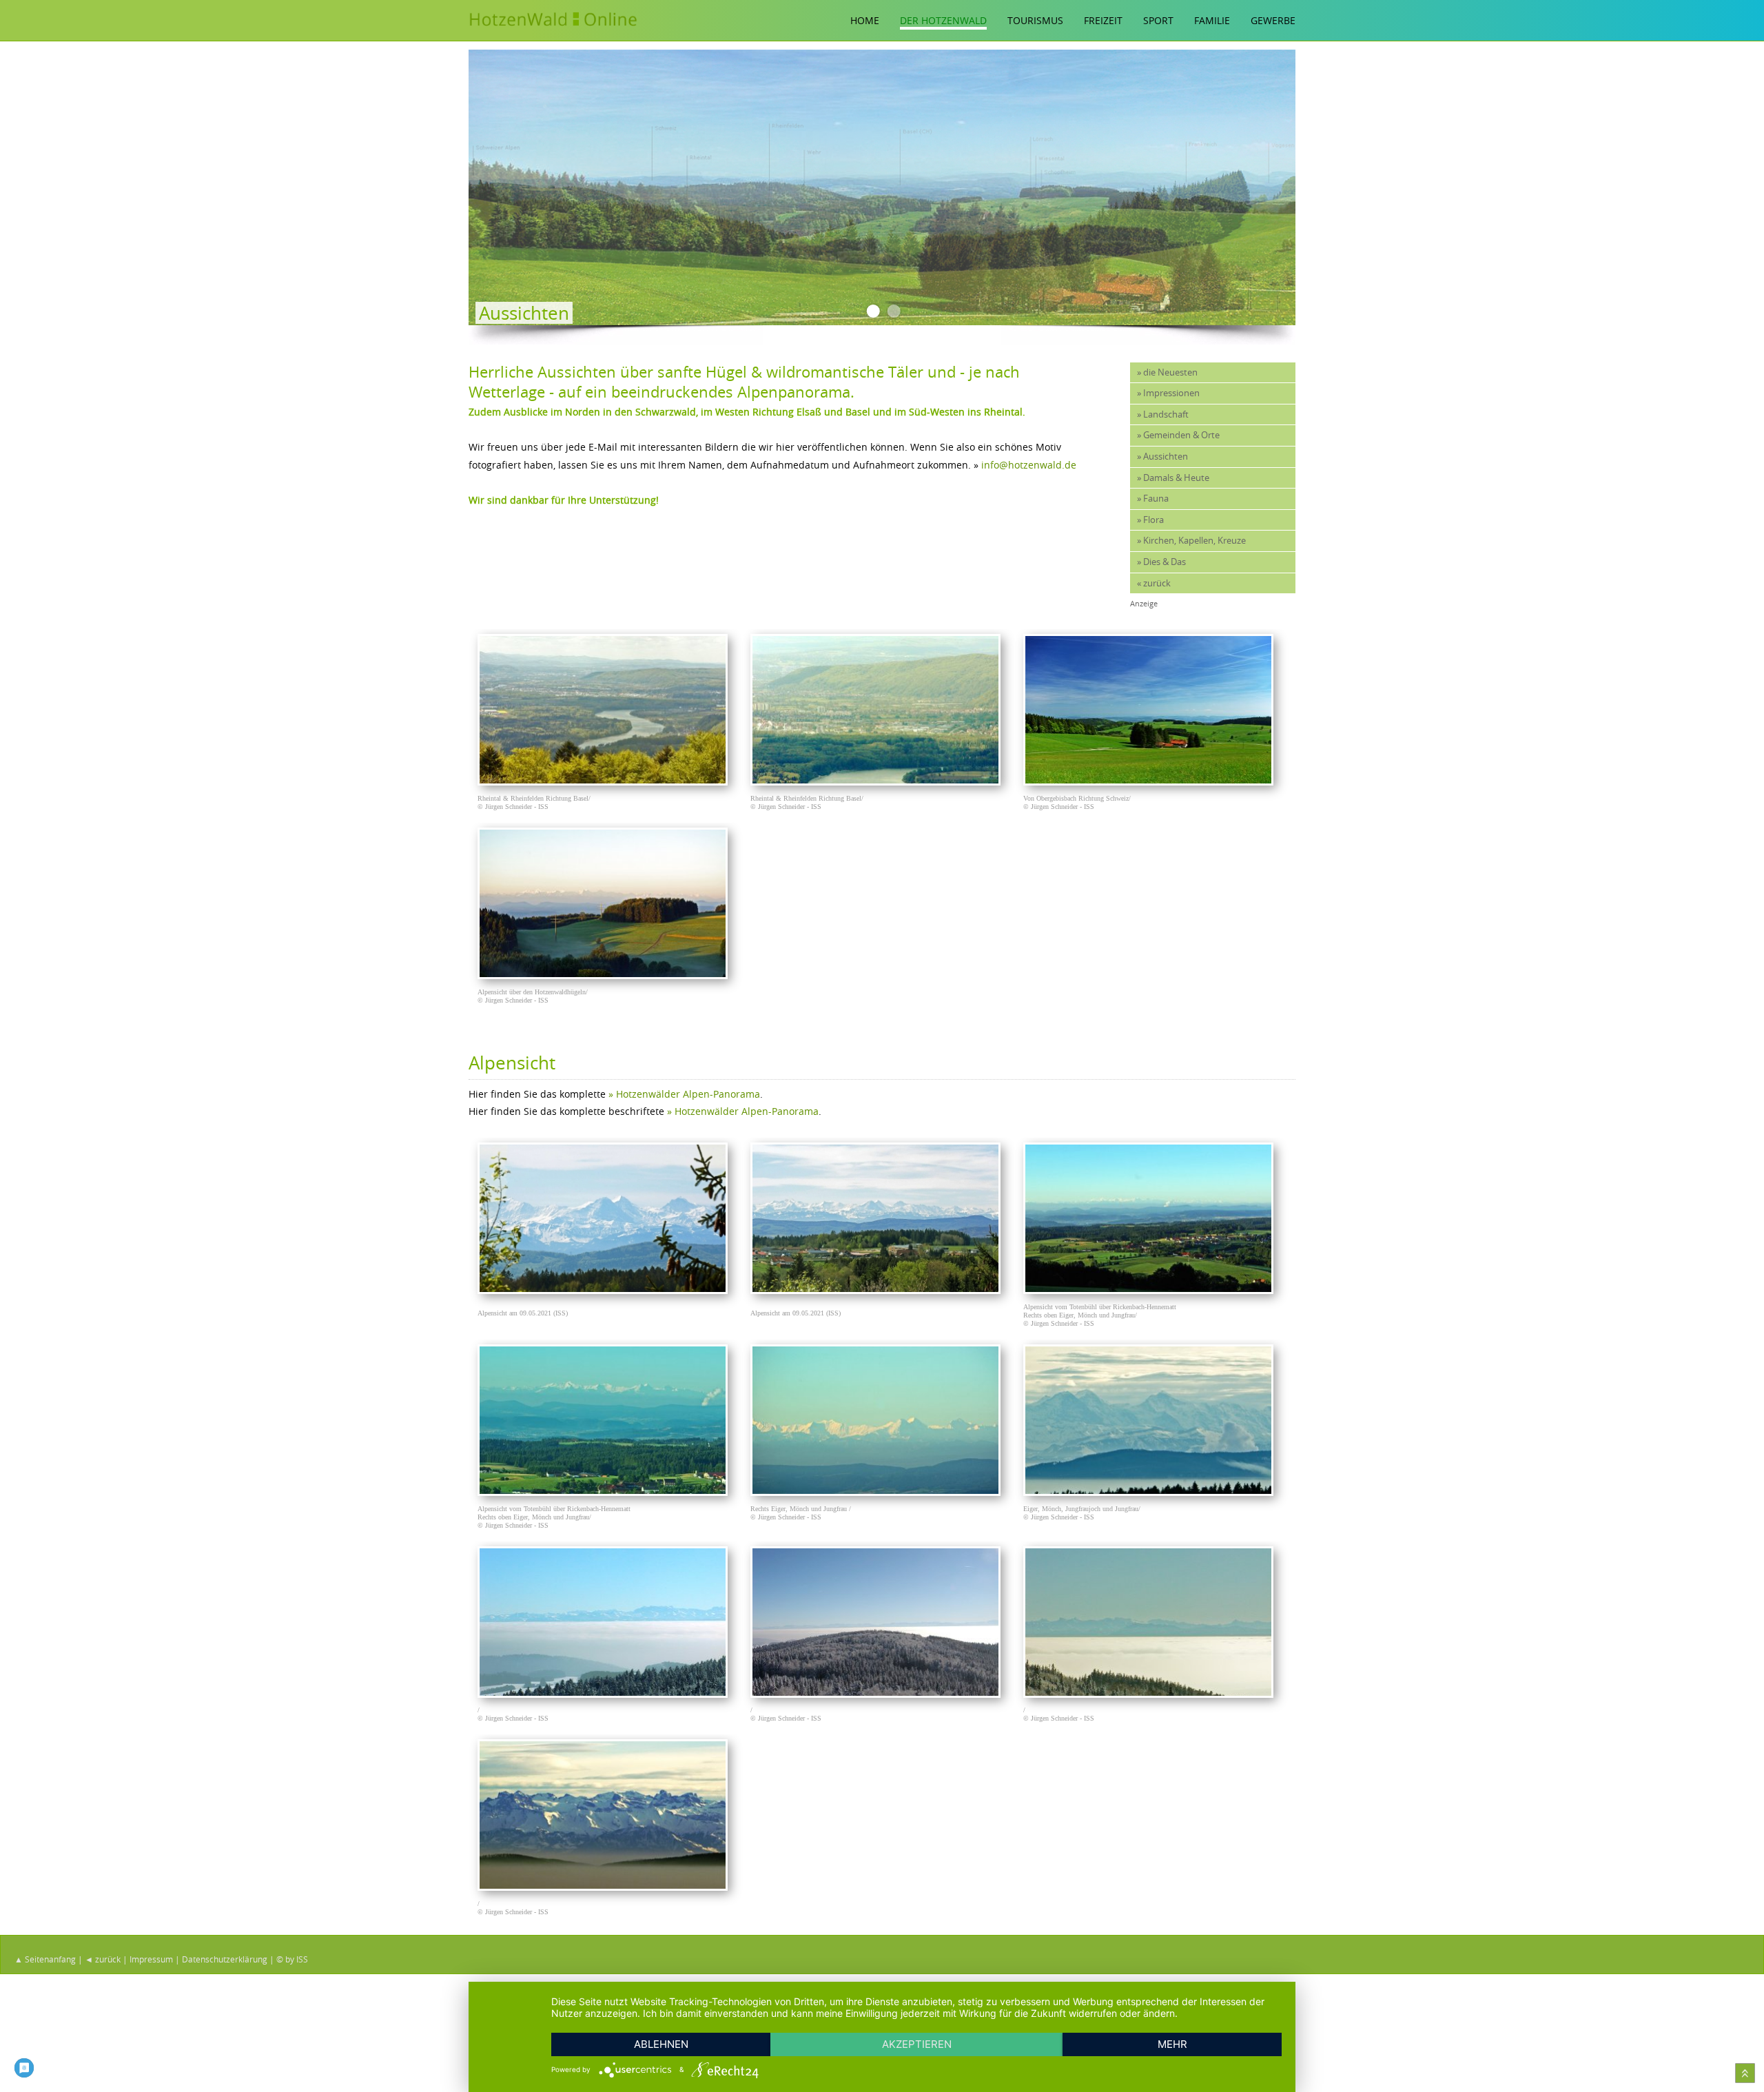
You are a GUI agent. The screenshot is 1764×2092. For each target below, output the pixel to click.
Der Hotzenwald (943, 20)
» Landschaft (1163, 414)
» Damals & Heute (1173, 478)
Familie (1212, 20)
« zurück (1154, 583)
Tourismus (1035, 20)
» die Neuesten (1167, 372)
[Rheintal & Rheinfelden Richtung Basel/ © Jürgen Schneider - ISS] (606, 782)
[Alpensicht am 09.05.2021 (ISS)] (606, 1290)
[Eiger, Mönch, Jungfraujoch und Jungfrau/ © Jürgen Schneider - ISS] (1152, 1492)
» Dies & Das (1161, 562)
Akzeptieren (917, 2044)
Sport (1158, 20)
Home (865, 20)
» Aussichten (1162, 457)
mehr (1172, 2044)
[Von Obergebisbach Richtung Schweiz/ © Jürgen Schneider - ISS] (1152, 782)
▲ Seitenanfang (45, 1959)
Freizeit (1103, 20)
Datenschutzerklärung (225, 1959)
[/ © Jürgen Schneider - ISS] (606, 1694)
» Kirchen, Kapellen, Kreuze (1191, 541)
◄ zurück (103, 1959)
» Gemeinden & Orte (1178, 435)
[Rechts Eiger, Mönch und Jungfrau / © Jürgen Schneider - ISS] (879, 1492)
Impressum (151, 1959)
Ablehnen (661, 2044)
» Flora (1150, 520)
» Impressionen (1168, 393)
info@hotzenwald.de (1029, 465)
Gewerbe (1273, 20)
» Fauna (1153, 499)
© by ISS (292, 1959)
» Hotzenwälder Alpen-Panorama (684, 1094)
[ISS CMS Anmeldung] (473, 353)
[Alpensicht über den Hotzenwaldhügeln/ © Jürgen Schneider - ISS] (606, 975)
